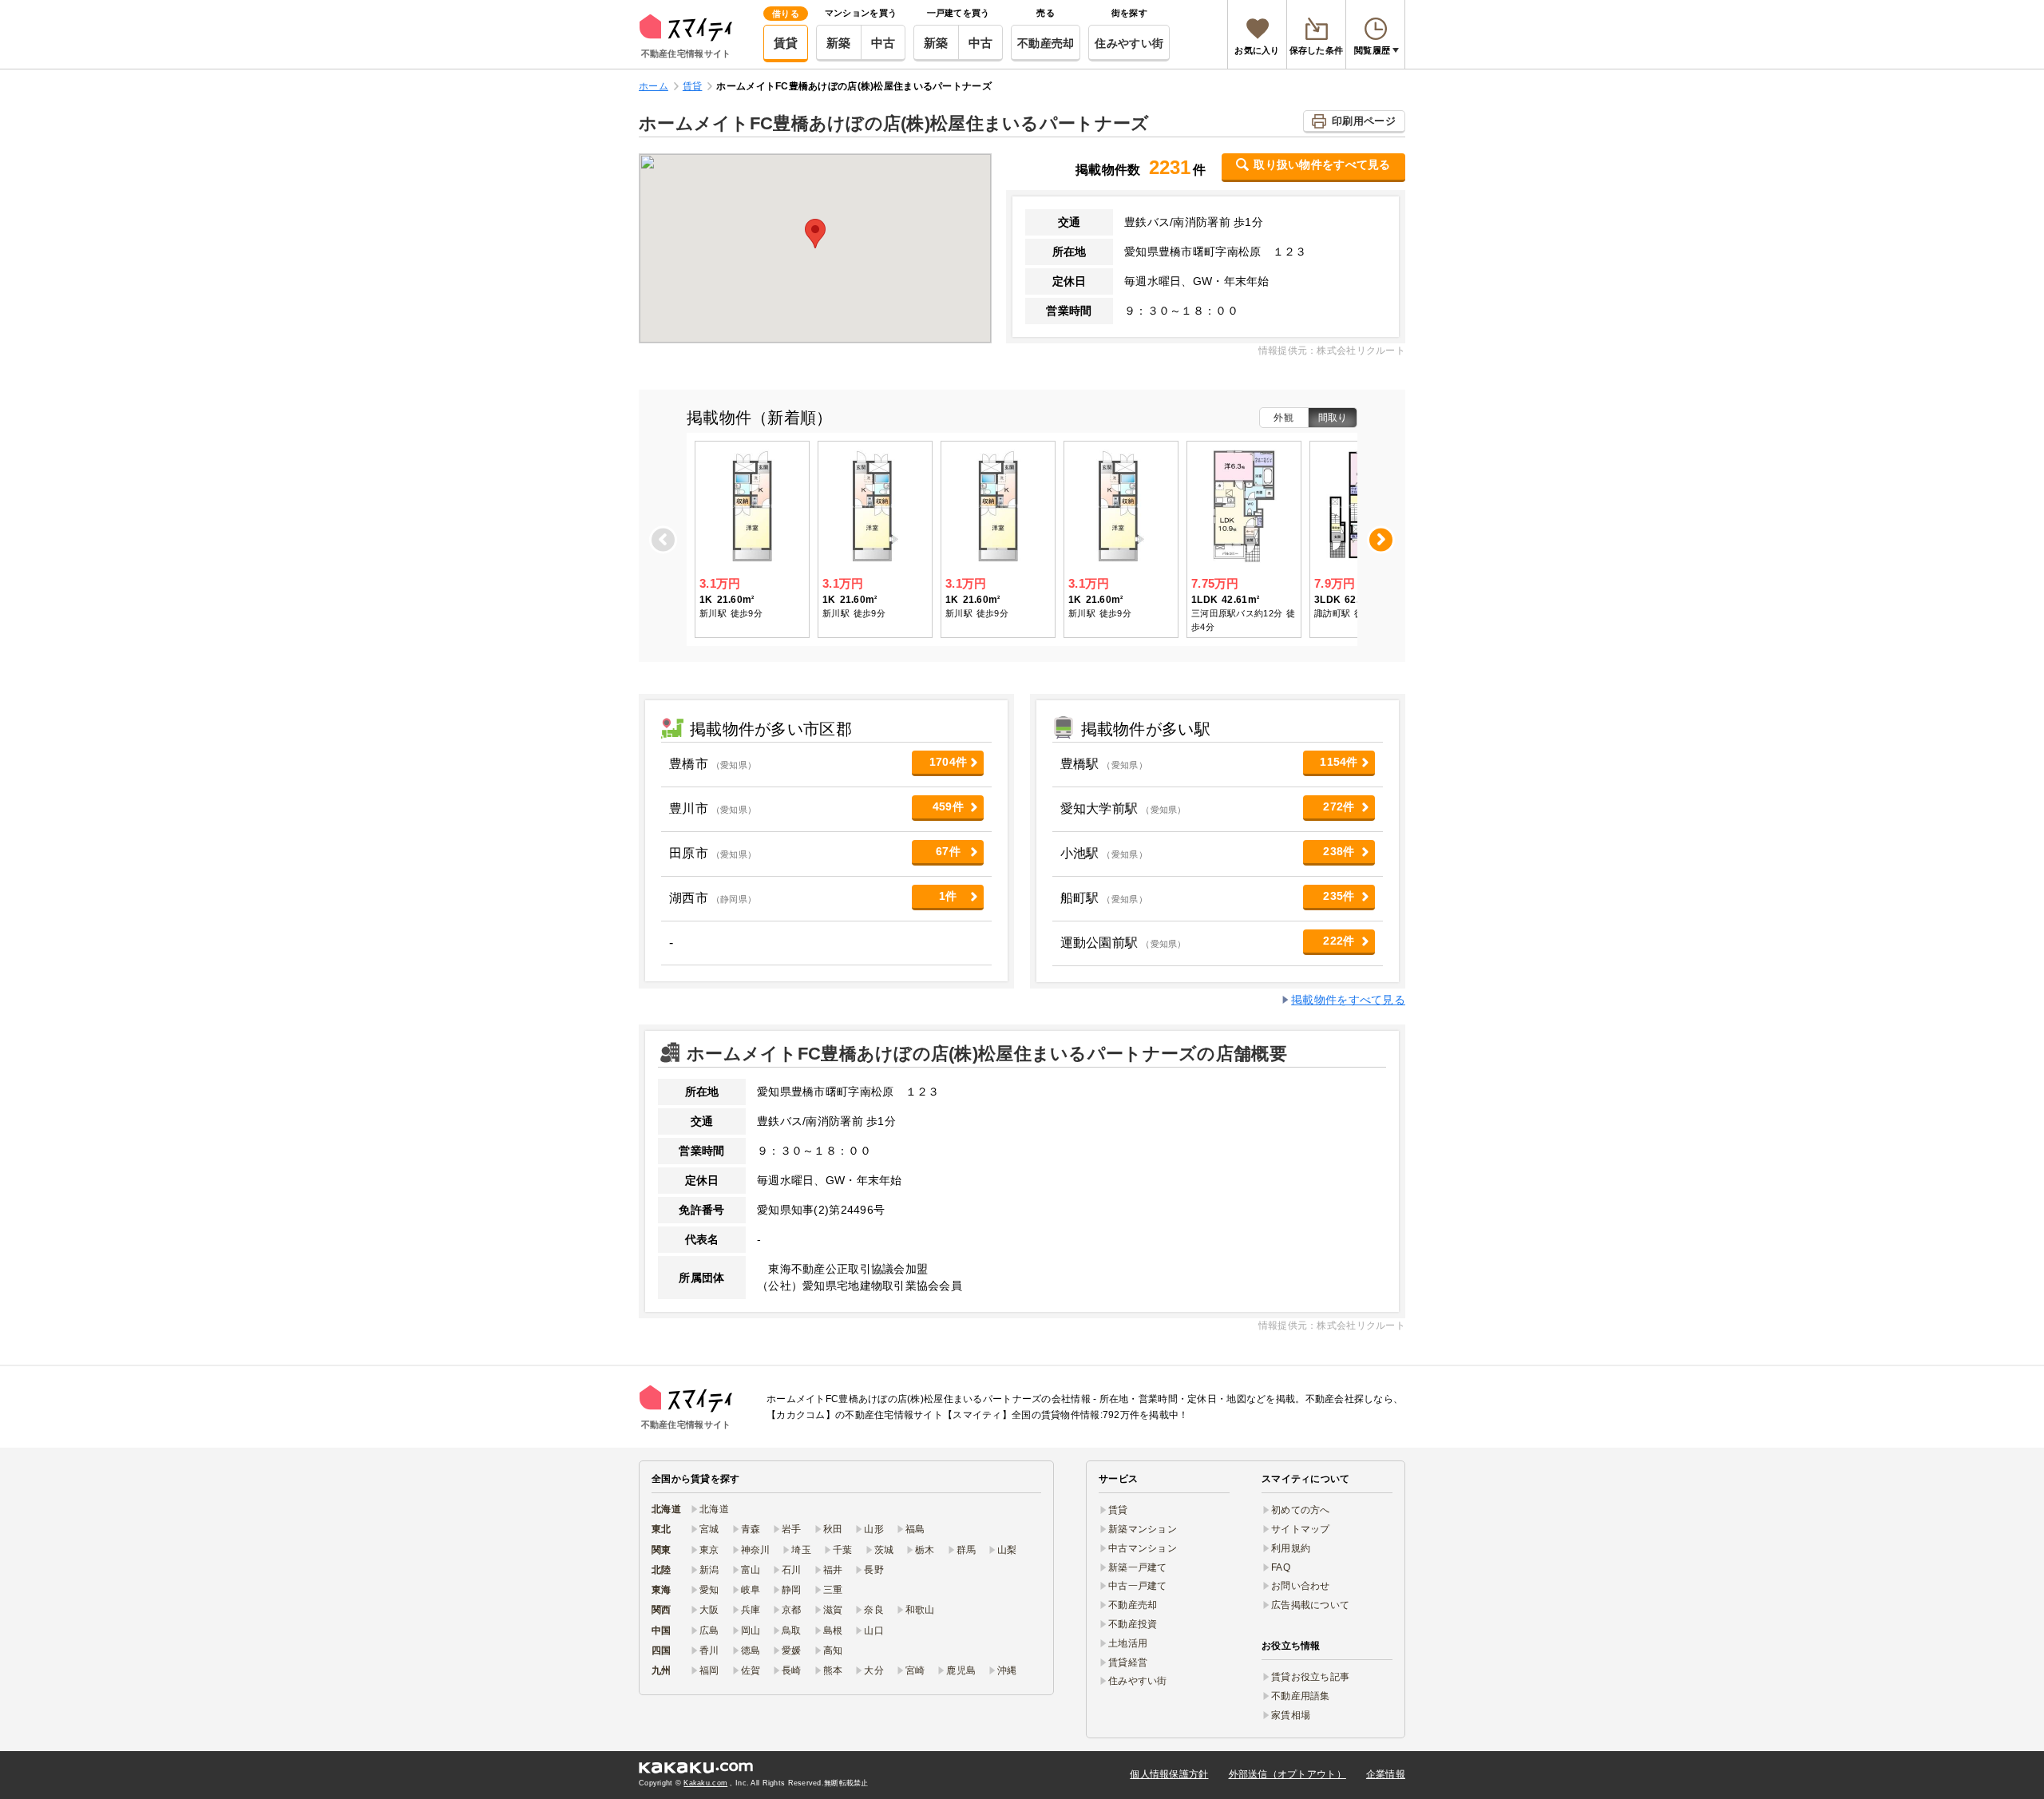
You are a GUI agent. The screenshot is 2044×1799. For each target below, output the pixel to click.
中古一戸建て (1138, 1586)
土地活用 (1128, 1643)
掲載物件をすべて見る (1348, 1000)
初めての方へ (1301, 1510)
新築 (839, 43)
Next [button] (1381, 539)
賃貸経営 (1128, 1662)
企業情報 (1386, 1774)
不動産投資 (1133, 1624)
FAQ (1281, 1567)
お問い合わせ (1301, 1586)
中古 (883, 43)
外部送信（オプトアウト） (1287, 1774)
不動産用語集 (1301, 1696)
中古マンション (1143, 1548)
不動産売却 (1046, 43)
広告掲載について (1310, 1605)
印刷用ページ (1364, 121)
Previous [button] (664, 539)
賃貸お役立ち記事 (1310, 1677)
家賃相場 (1291, 1715)
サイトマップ (1301, 1529)
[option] (752, 540)
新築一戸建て (1138, 1567)
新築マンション (1143, 1529)
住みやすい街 (1129, 43)
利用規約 (1291, 1548)
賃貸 (786, 43)
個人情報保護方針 (1169, 1774)
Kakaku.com (705, 1783)
